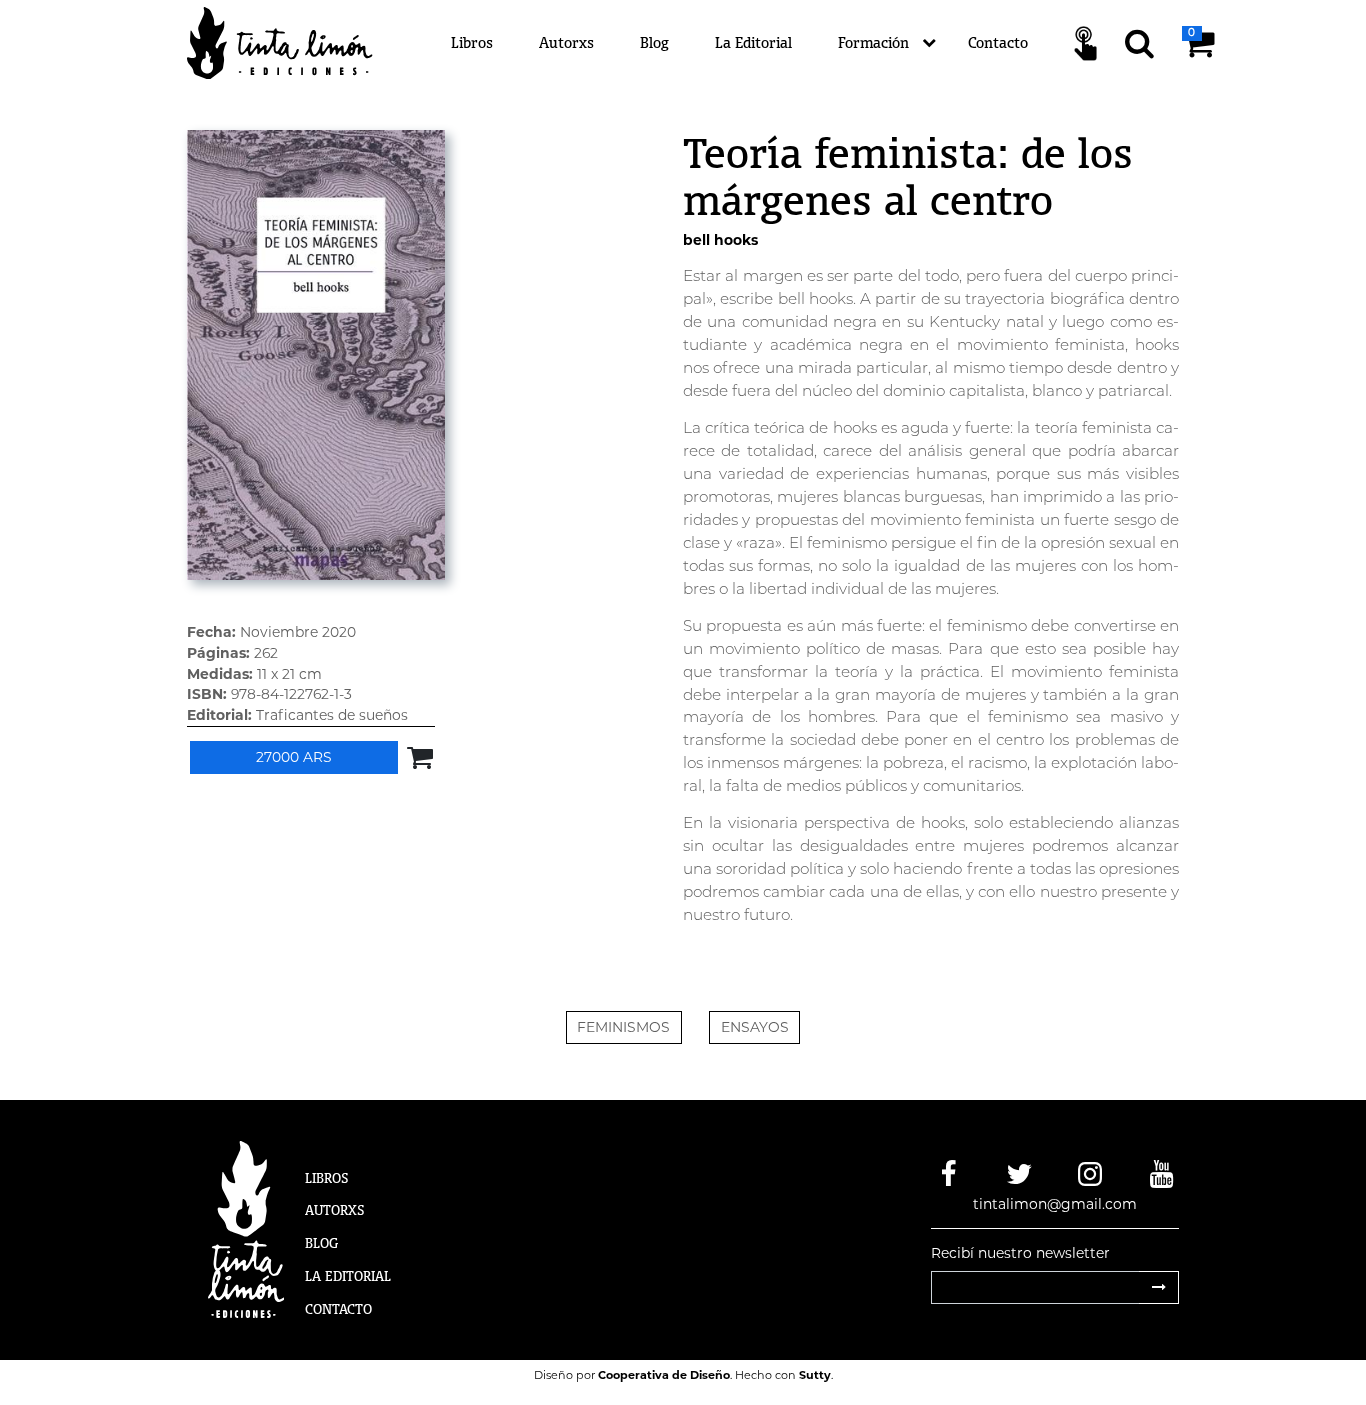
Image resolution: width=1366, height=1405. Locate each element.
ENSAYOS (755, 1027)
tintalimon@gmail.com (1055, 1204)
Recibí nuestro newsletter (1020, 1253)
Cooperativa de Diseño (664, 1375)
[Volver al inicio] (291, 42)
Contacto (998, 42)
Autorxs (566, 42)
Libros (472, 42)
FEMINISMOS (623, 1027)
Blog (654, 42)
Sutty (815, 1375)
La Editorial (753, 42)
